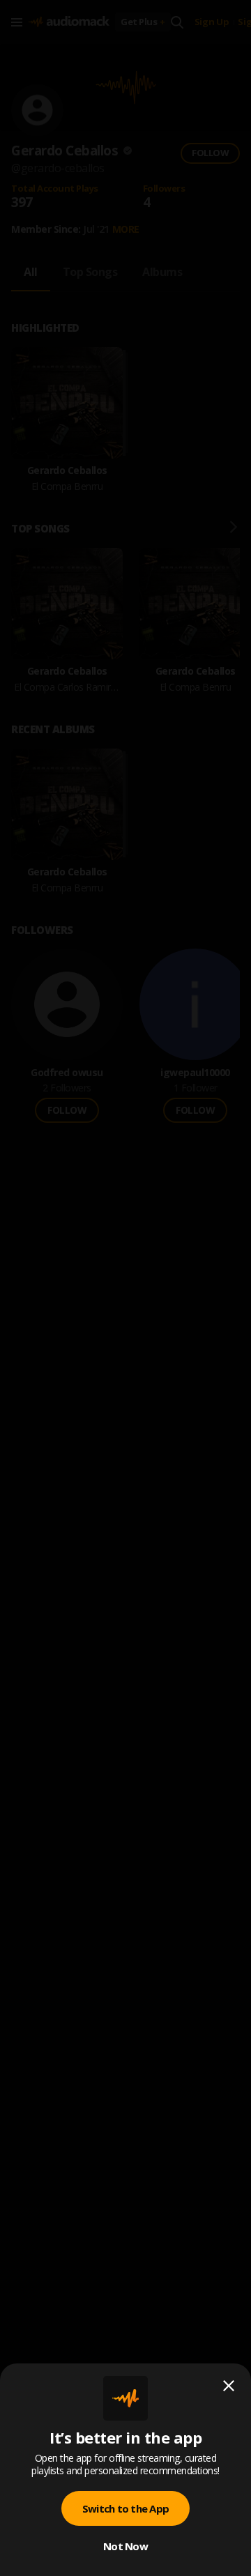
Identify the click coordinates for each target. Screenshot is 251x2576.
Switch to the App (125, 2508)
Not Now (125, 2546)
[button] (125, 1288)
